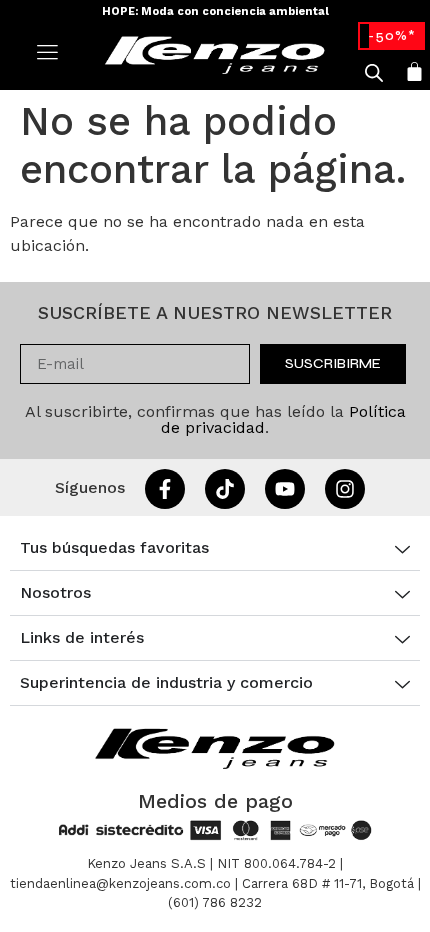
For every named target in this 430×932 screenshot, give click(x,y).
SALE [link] (391, 35)
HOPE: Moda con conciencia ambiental (215, 11)
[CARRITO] (414, 71)
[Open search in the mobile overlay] (374, 73)
